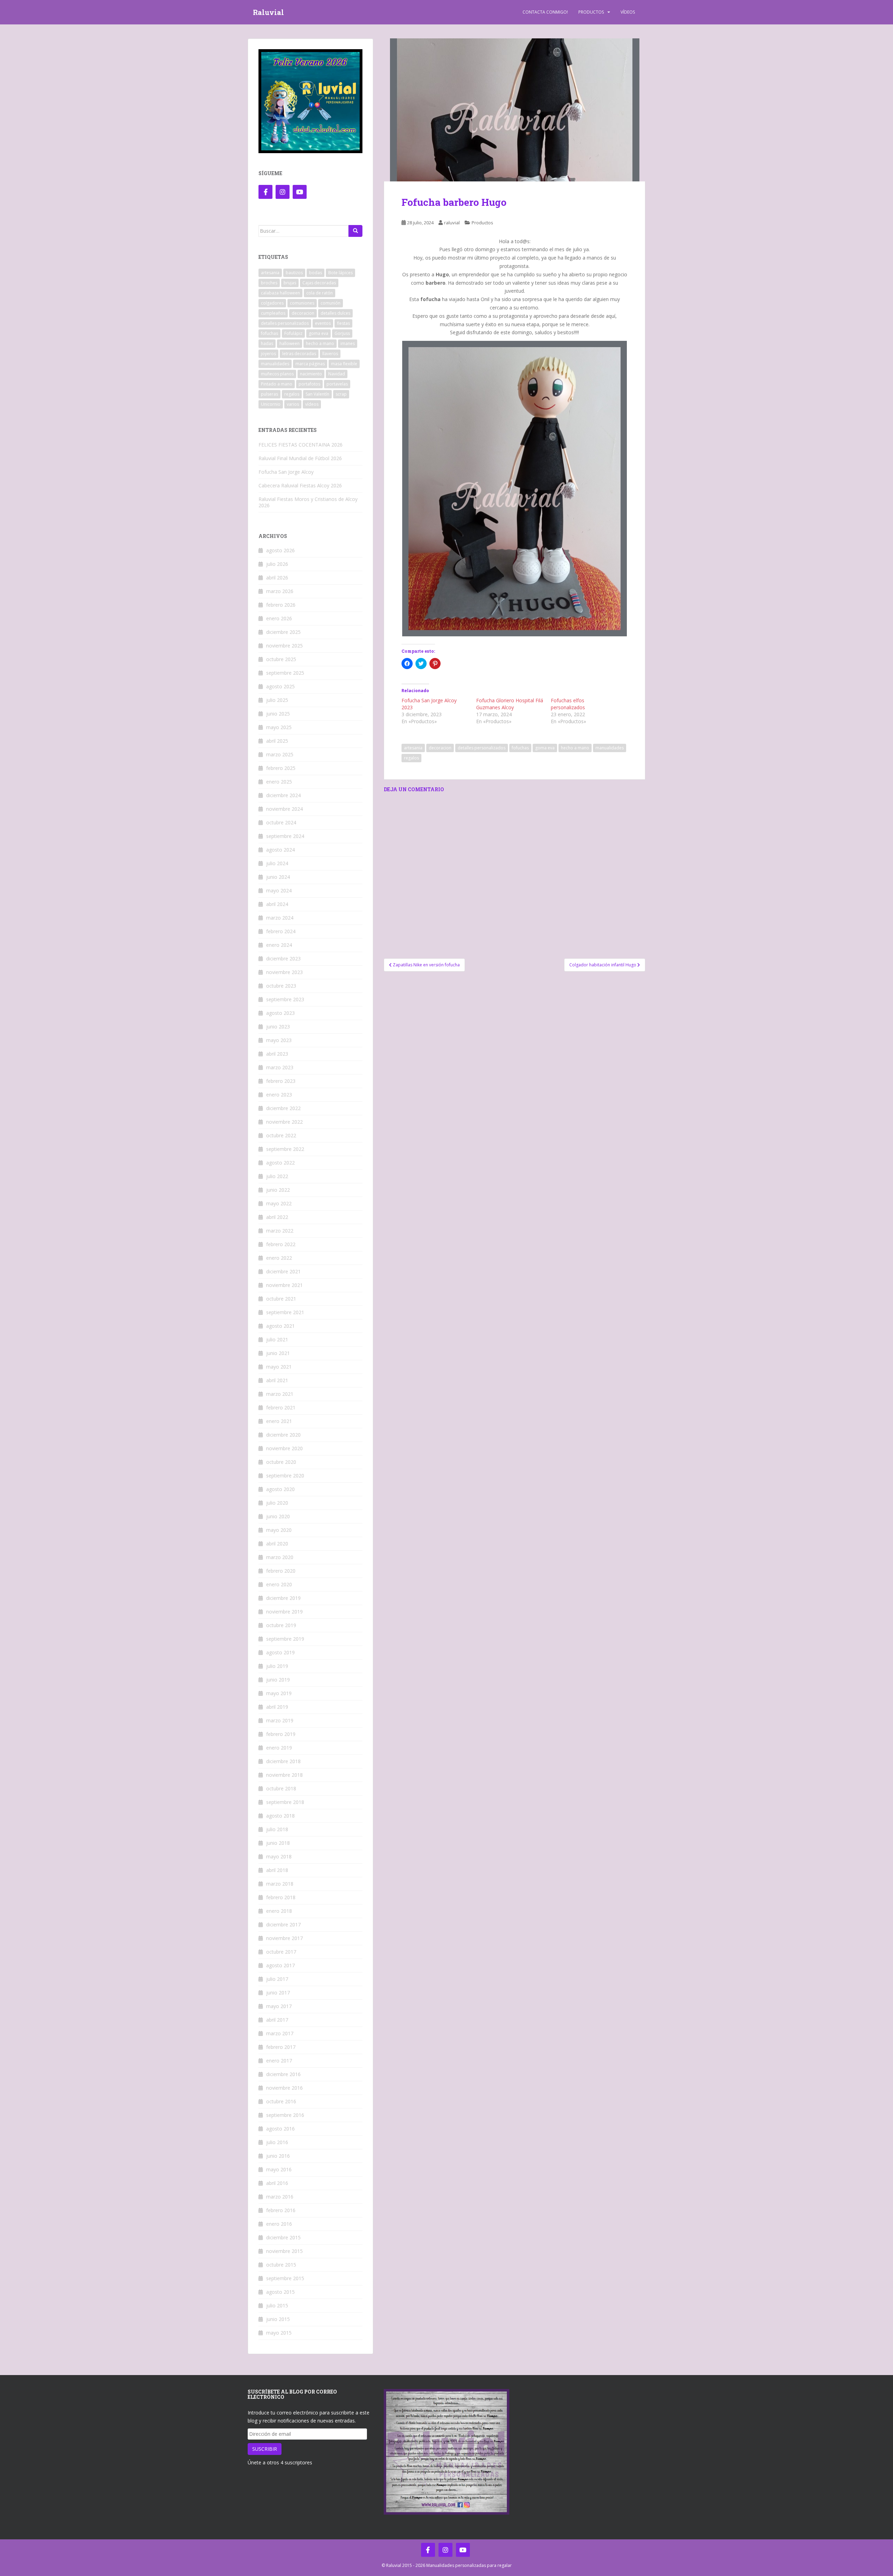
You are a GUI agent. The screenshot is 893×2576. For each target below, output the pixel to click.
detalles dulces (335, 313)
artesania (413, 748)
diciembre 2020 (283, 1435)
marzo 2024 (280, 918)
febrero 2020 (281, 1571)
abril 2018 (277, 1870)
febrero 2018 (281, 1897)
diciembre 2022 (283, 1108)
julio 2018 (277, 1829)
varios (293, 404)
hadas (267, 343)
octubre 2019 (281, 1625)
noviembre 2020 (284, 1448)
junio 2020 (278, 1516)
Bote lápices (340, 273)
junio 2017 (278, 1993)
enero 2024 (279, 945)
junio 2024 (278, 877)
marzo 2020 (280, 1557)
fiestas (343, 323)
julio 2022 (277, 1176)
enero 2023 (279, 1095)
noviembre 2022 (284, 1122)
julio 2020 (277, 1503)
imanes (348, 343)
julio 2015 (277, 2305)
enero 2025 (279, 782)
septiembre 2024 (285, 836)
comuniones (302, 303)
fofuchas (520, 748)
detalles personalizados (482, 748)
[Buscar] (355, 231)
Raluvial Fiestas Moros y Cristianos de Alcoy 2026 (308, 502)
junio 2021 (278, 1353)
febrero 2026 (281, 605)
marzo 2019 (280, 1720)
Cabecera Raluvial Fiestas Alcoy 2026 (300, 485)
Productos (591, 12)
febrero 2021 (281, 1407)
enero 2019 (279, 1748)
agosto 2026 (280, 550)
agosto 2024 (280, 850)
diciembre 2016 (283, 2074)
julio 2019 (277, 1666)
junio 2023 (278, 1027)
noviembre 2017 (284, 1938)
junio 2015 (278, 2319)
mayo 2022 (279, 1203)
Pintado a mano (277, 384)
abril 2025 (277, 741)
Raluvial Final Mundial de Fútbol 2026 (300, 458)
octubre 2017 (281, 1952)
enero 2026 (279, 618)
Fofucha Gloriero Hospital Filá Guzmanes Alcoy (510, 704)
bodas (316, 273)
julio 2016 (277, 2142)
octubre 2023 (281, 986)
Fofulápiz (293, 333)
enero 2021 (279, 1421)
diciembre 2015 (283, 2237)
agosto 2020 (280, 1489)
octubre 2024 (281, 822)
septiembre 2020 (285, 1476)
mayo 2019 (279, 1693)
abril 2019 (277, 1707)
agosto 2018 (280, 1816)
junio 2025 (278, 714)
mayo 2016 (279, 2169)
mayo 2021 (279, 1367)
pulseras (269, 394)
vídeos (312, 404)
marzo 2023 (280, 1067)
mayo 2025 (279, 727)
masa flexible (344, 364)
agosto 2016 (280, 2129)
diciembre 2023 (283, 958)
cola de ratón (320, 293)
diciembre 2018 (283, 1761)
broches (269, 283)
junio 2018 (278, 1843)
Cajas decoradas (319, 283)
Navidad (337, 374)
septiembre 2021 (285, 1312)
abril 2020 (277, 1544)
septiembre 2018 (285, 1802)
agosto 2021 (280, 1326)
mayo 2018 (279, 1856)
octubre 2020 (281, 1462)
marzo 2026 (280, 591)
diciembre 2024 (283, 795)
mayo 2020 (279, 1530)
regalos (411, 758)
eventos (323, 323)
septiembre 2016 (285, 2115)
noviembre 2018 (284, 1775)
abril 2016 (277, 2183)
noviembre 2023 (284, 972)
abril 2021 (277, 1380)
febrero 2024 (281, 931)
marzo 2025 (280, 754)
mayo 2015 (279, 2333)
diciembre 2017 (283, 1924)
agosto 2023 (280, 1013)
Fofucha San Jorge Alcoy (286, 472)
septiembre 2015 (285, 2278)
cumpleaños (273, 313)
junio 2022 (278, 1190)
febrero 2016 (281, 2210)
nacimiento (311, 374)
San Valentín (317, 394)
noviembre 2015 (284, 2251)
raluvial (452, 223)
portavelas (337, 384)
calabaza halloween (280, 293)
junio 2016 (278, 2156)
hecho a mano (575, 748)
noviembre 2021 (284, 1285)
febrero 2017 (281, 2047)
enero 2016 (279, 2224)
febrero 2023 (281, 1081)
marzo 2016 (280, 2197)
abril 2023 (277, 1054)
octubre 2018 (281, 1788)
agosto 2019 (280, 1652)
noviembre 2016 (284, 2088)
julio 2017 (277, 1979)
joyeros (268, 354)
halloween (290, 343)
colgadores (272, 303)
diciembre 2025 (283, 632)
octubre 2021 (281, 1299)
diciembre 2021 (283, 1271)
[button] (515, 110)
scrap (341, 394)
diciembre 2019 (283, 1598)
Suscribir (265, 2449)
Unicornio (271, 404)
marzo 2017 (280, 2033)
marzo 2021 (280, 1394)
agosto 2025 (280, 686)
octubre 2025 (281, 659)
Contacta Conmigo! (545, 12)
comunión (331, 303)
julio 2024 (277, 863)
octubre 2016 (281, 2101)
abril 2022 (277, 1217)
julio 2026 (277, 564)
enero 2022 (279, 1258)
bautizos (294, 273)
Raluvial (268, 12)
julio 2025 (277, 700)
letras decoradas (299, 354)
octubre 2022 (281, 1135)
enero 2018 (279, 1911)
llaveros (330, 354)
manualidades (610, 748)
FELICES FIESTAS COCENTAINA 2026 (301, 445)
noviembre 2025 (284, 646)
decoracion (440, 748)
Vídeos (628, 12)
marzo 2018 (280, 1884)
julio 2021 (277, 1339)
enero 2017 (279, 2061)
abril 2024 (277, 904)
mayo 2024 (279, 890)
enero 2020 (279, 1584)
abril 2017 (277, 2020)
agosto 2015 (280, 2292)
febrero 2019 (281, 1734)
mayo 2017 (279, 2006)
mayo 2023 (279, 1040)
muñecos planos (277, 374)
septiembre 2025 (285, 673)
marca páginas (310, 364)
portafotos (309, 384)
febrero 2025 (281, 768)
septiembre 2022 (285, 1149)
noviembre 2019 (284, 1612)
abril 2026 (277, 578)
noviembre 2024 (284, 809)
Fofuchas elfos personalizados (568, 704)
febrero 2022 (281, 1244)
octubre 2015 (281, 2265)
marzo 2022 (280, 1231)
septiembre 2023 (285, 999)
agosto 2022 (280, 1163)
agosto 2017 (280, 1965)
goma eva (545, 748)
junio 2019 (278, 1680)
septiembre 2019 (285, 1639)
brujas (290, 283)
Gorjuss (342, 333)
